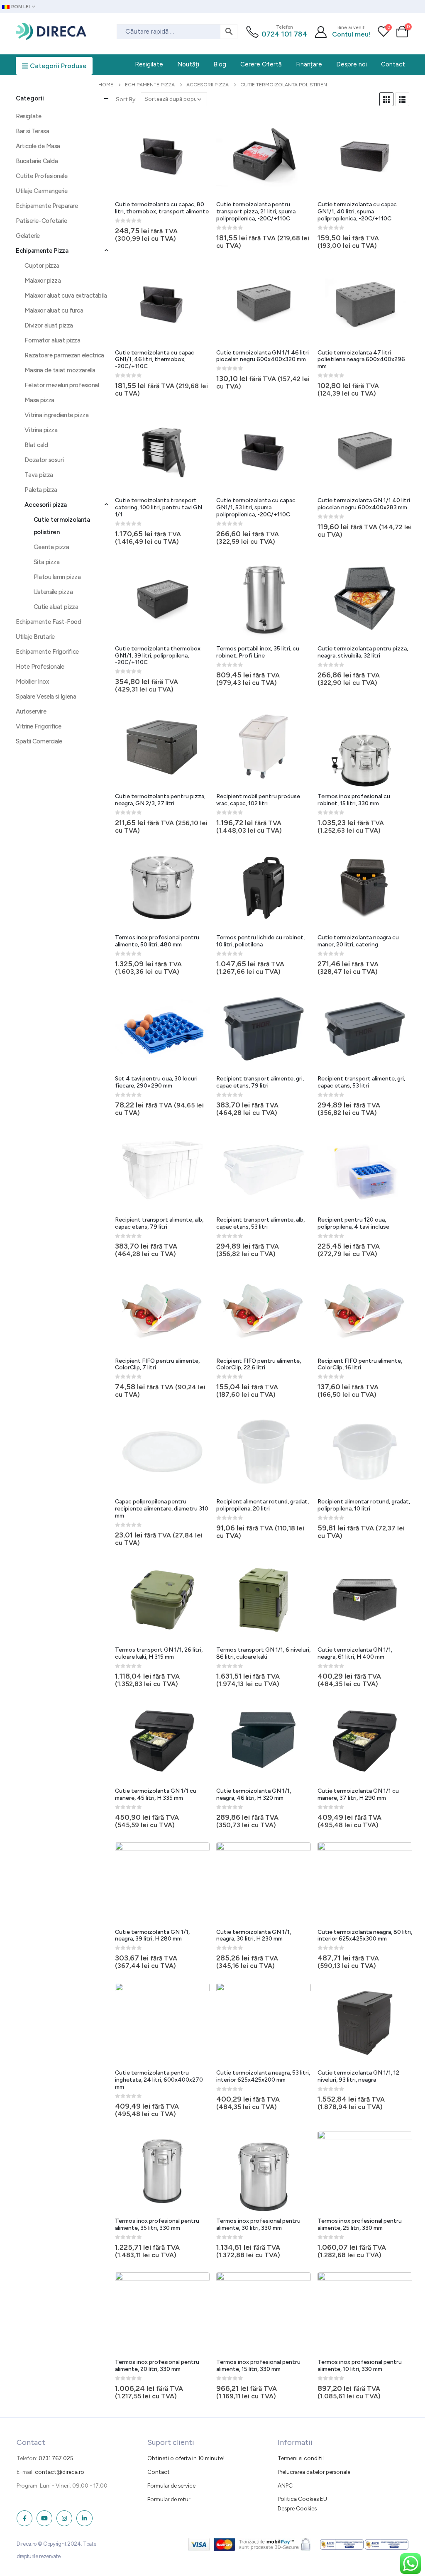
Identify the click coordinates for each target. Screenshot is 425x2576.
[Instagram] (64, 2518)
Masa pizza (39, 400)
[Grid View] (386, 99)
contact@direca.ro (60, 2472)
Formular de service (171, 2486)
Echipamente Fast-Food (49, 622)
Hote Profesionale (40, 667)
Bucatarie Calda (37, 161)
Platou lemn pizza (57, 577)
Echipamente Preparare (47, 206)
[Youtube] (44, 2518)
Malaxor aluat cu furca (54, 310)
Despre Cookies (297, 2508)
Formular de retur (169, 2499)
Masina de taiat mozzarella (60, 370)
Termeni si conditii (301, 2458)
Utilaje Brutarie (35, 637)
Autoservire (31, 711)
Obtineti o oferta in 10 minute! (186, 2458)
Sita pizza (47, 562)
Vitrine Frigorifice (38, 726)
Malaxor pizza (43, 281)
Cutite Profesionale (42, 176)
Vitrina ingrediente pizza (56, 415)
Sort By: (126, 99)
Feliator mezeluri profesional (62, 385)
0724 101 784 (285, 34)
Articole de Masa (38, 146)
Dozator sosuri (44, 460)
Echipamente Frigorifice (47, 652)
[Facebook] (24, 2518)
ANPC (285, 2486)
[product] (162, 155)
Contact (159, 2472)
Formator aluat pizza (52, 340)
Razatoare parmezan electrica (64, 355)
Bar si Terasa (32, 131)
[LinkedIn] (84, 2518)
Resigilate (29, 116)
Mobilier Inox (32, 682)
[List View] (402, 99)
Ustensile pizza (53, 592)
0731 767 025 (56, 2458)
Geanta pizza (51, 547)
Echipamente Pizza (42, 251)
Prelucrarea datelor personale (314, 2472)
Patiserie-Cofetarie (41, 221)
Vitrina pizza (41, 430)
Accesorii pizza (45, 505)
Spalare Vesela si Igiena (46, 697)
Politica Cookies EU (302, 2499)
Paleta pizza (41, 490)
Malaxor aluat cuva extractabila (66, 296)
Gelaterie (28, 236)
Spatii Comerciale (39, 741)
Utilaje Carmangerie (42, 191)
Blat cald (36, 445)
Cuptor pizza (42, 266)
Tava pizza (39, 475)
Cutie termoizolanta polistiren (62, 526)
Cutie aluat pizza (56, 607)
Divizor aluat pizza (49, 325)
